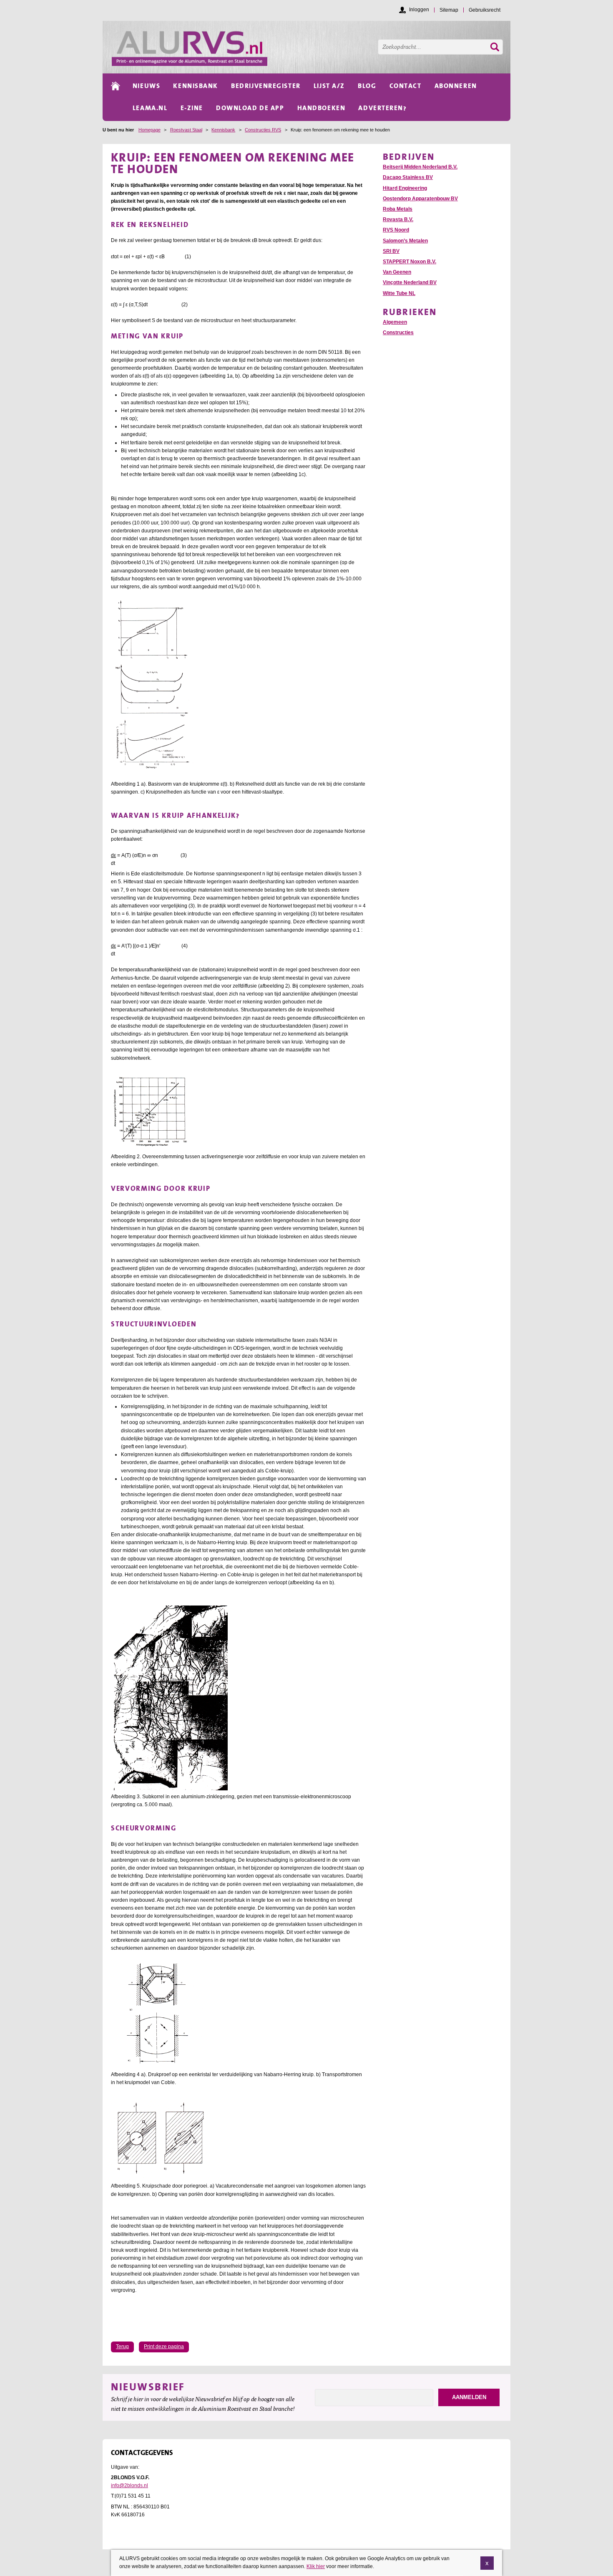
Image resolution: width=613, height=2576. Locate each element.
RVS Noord (396, 230)
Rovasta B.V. (398, 219)
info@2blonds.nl (129, 2485)
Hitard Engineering (405, 188)
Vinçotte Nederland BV (410, 282)
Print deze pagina (164, 2347)
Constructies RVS (263, 130)
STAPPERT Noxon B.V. (410, 262)
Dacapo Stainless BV (408, 177)
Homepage (149, 130)
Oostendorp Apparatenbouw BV (420, 199)
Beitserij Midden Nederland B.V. (420, 167)
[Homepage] (311, 47)
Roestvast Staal (186, 130)
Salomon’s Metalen (405, 241)
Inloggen (419, 10)
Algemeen (395, 322)
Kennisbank (223, 130)
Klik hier (316, 2566)
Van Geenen (397, 272)
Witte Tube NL (399, 293)
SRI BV (391, 251)
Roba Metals (398, 209)
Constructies (398, 333)
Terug (122, 2347)
